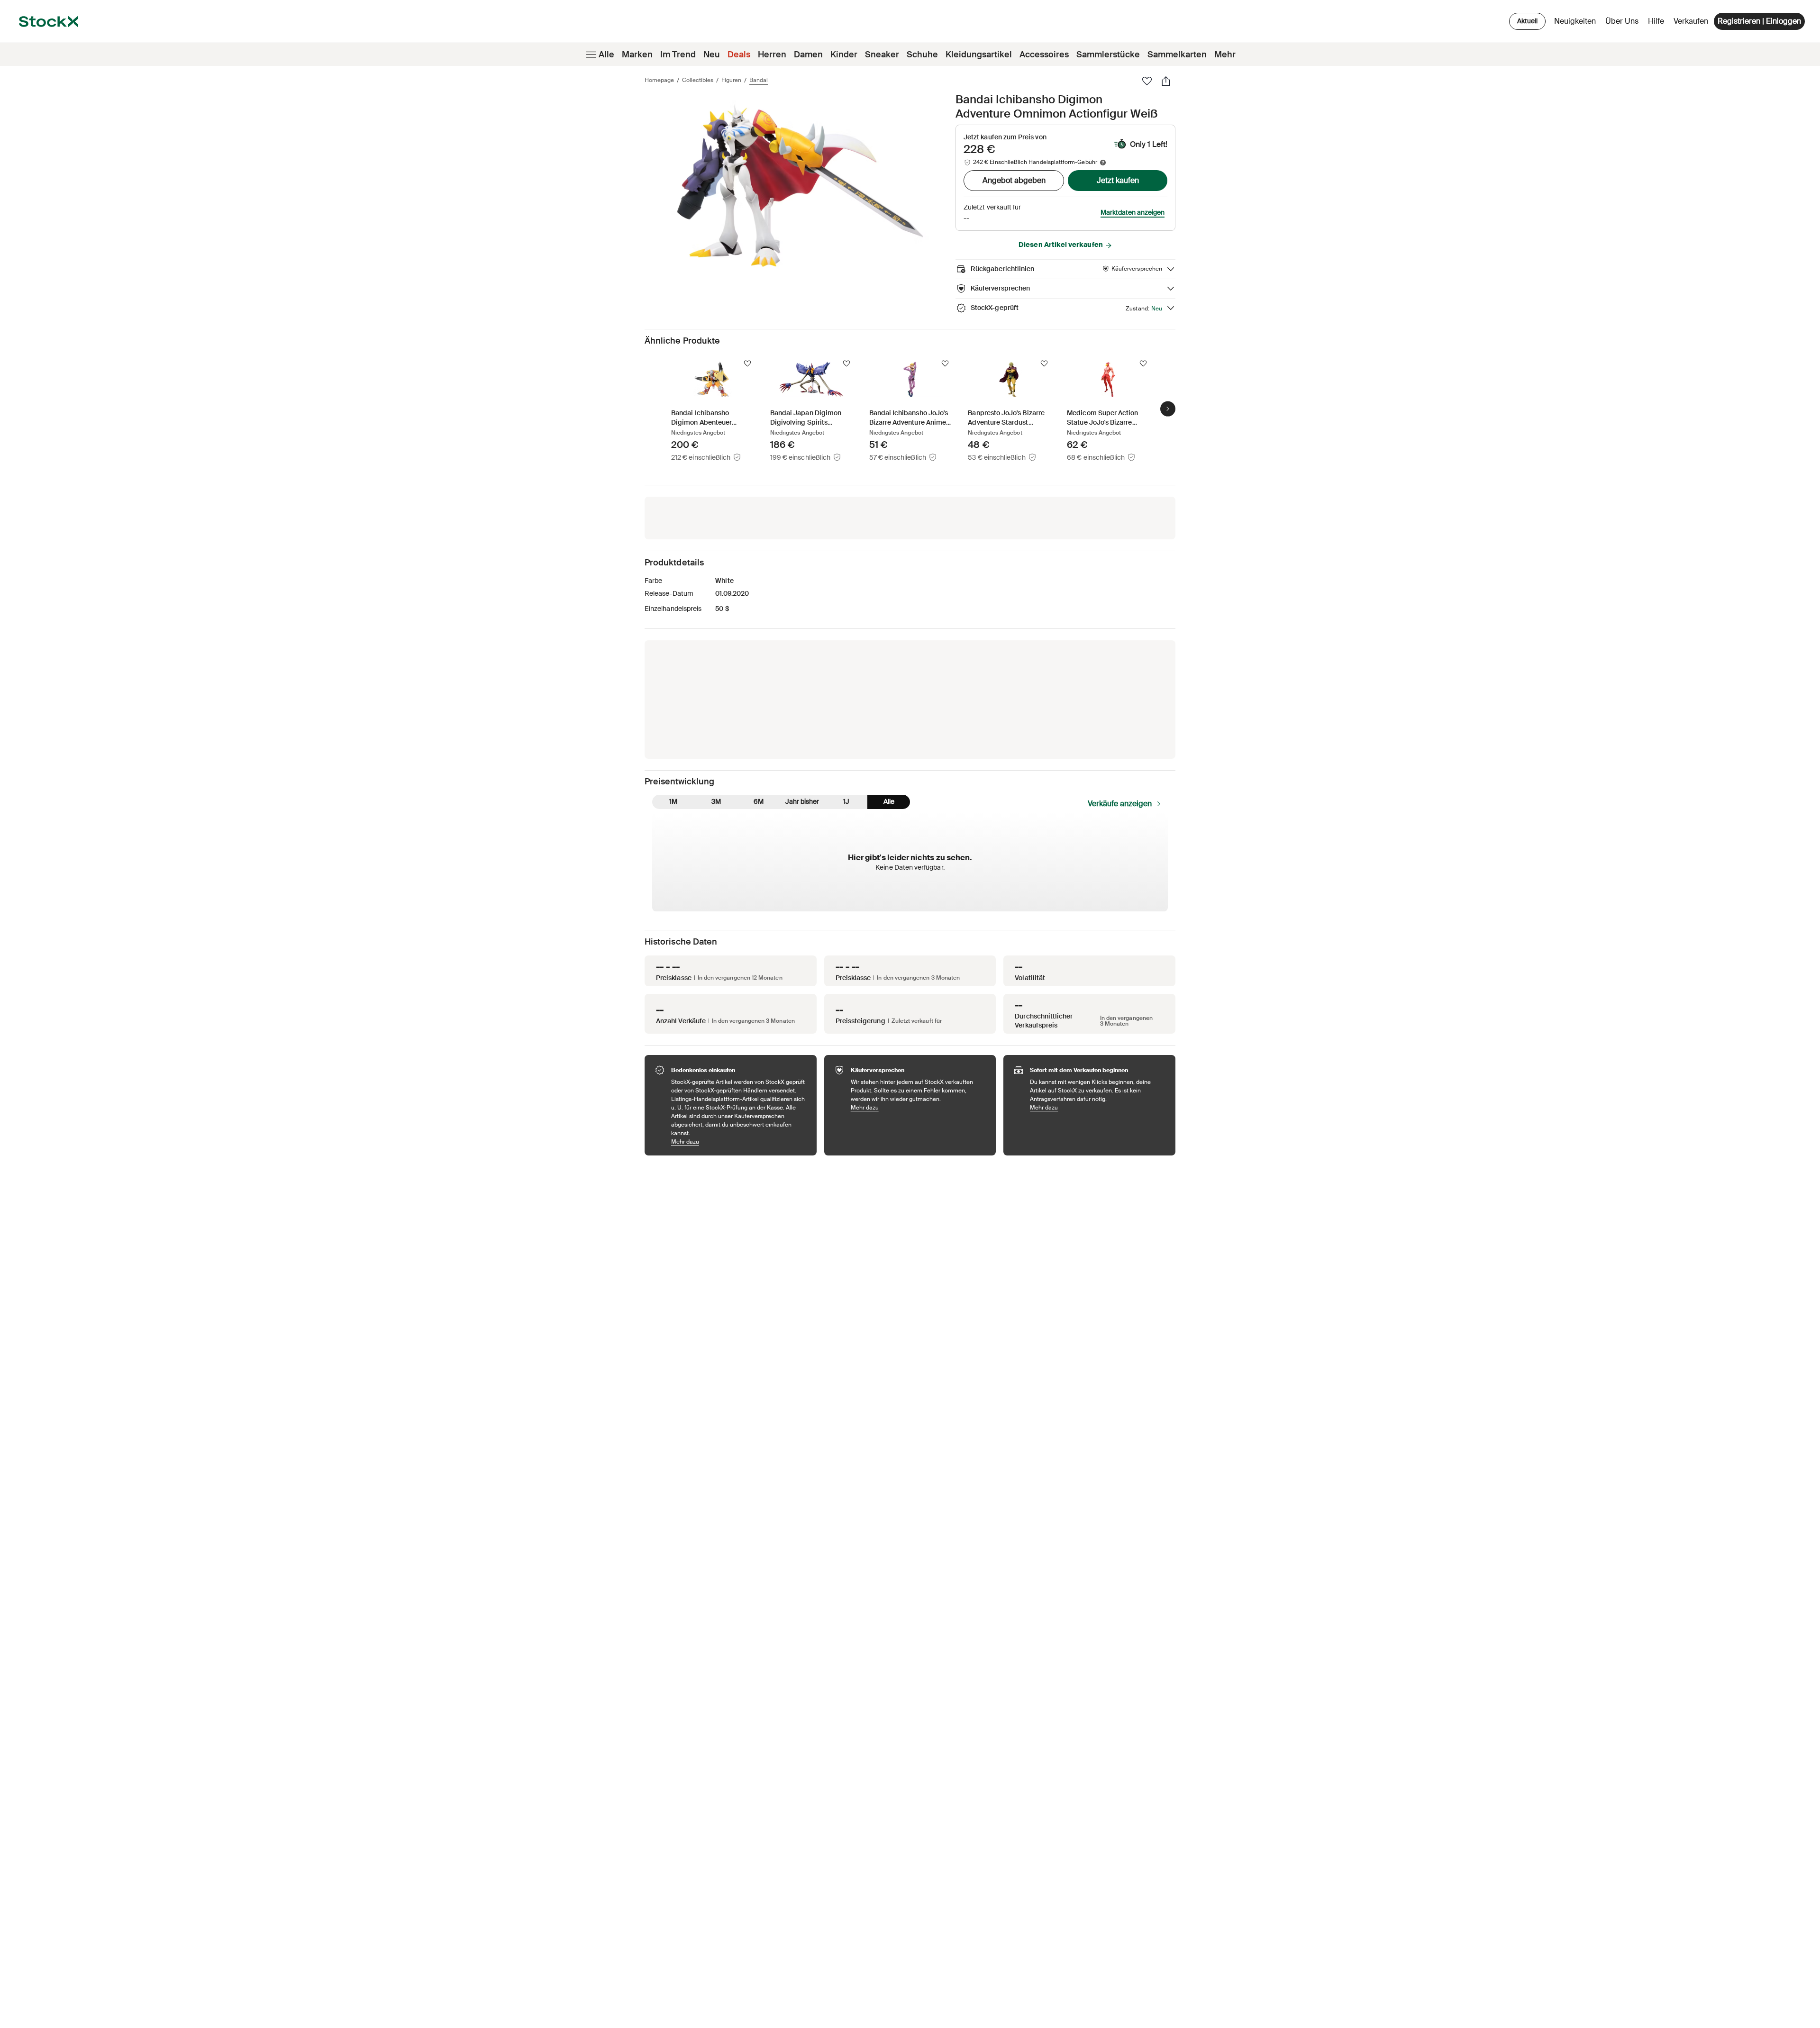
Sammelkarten (1177, 55)
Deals (739, 55)
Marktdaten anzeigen (1133, 212)
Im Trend (678, 55)
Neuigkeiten (1575, 21)
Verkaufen (1691, 21)
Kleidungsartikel (979, 55)
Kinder (844, 55)
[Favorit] (1147, 81)
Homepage (659, 80)
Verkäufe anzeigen (1120, 804)
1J (846, 801)
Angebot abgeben (1014, 180)
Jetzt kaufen (1118, 180)
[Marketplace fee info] (1103, 163)
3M (716, 801)
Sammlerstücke (1108, 55)
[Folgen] (747, 364)
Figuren (731, 80)
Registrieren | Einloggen (1759, 21)
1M (673, 801)
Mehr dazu (739, 1141)
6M (759, 801)
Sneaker (882, 55)
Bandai (759, 80)
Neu (712, 55)
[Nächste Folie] (1168, 409)
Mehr (1225, 55)
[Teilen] (1166, 81)
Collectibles (698, 80)
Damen (808, 55)
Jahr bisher (802, 801)
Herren (772, 55)
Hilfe (1656, 21)
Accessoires (1044, 55)
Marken (637, 55)
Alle (606, 55)
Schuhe (922, 55)
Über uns (1624, 23)
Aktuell (1527, 21)
